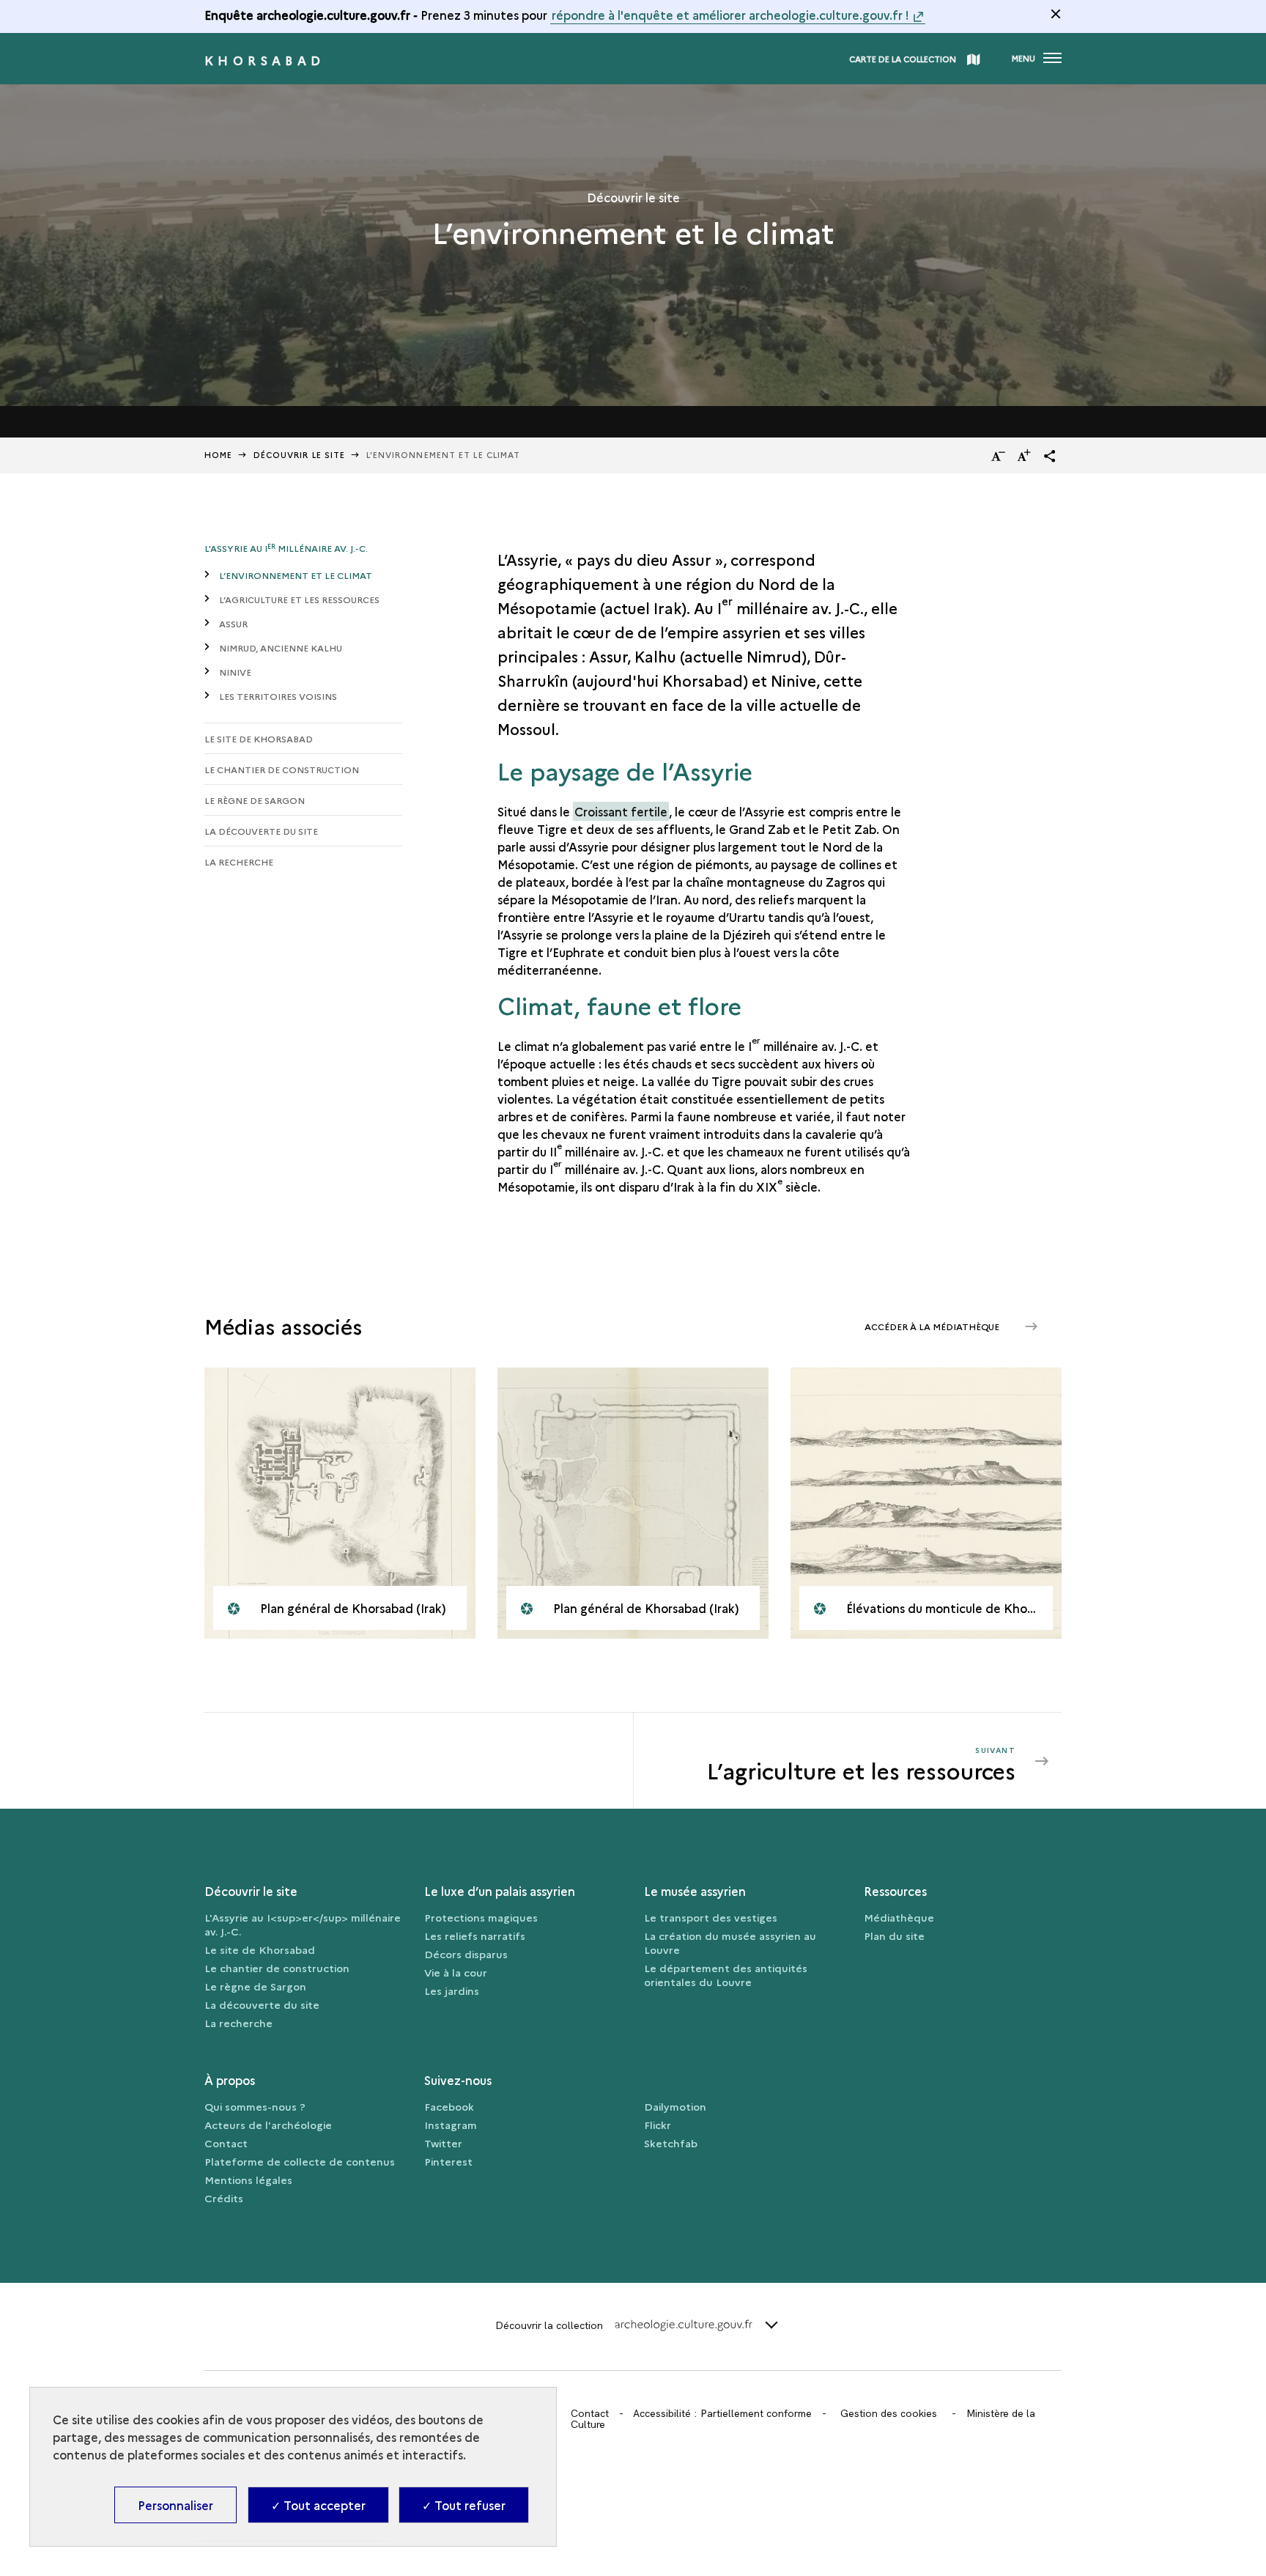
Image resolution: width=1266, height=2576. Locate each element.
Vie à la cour (456, 1972)
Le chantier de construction (282, 769)
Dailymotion (675, 2106)
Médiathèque (899, 1917)
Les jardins (452, 1990)
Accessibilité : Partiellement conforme (722, 2413)
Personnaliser (175, 2505)
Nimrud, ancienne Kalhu (281, 647)
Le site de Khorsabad (259, 738)
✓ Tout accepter (318, 2505)
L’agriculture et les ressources (299, 599)
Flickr (658, 2125)
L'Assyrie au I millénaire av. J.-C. (286, 548)
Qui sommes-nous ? (255, 2106)
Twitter (443, 2143)
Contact (226, 2143)
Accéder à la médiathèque (933, 1326)
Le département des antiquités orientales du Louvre (726, 1975)
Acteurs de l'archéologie (268, 2125)
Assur (233, 623)
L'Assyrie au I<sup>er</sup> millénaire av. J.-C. (303, 1924)
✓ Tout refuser (464, 2505)
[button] (1050, 456)
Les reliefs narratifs (475, 1935)
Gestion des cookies (889, 2413)
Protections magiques (481, 1917)
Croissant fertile (621, 811)
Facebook (449, 2106)
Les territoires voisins (278, 696)
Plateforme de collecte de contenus (300, 2161)
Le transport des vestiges (711, 1917)
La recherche (239, 861)
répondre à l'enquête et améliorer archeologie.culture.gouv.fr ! (730, 15)
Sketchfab (671, 2143)
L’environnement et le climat (296, 575)
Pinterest (448, 2161)
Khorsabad (265, 60)
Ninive (235, 672)
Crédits (224, 2198)
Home (218, 455)
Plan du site (894, 1935)
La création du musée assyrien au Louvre (730, 1942)
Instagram (451, 2125)
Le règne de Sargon (255, 800)
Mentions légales (248, 2180)
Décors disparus (466, 1954)
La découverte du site (261, 831)
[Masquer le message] (1056, 14)
